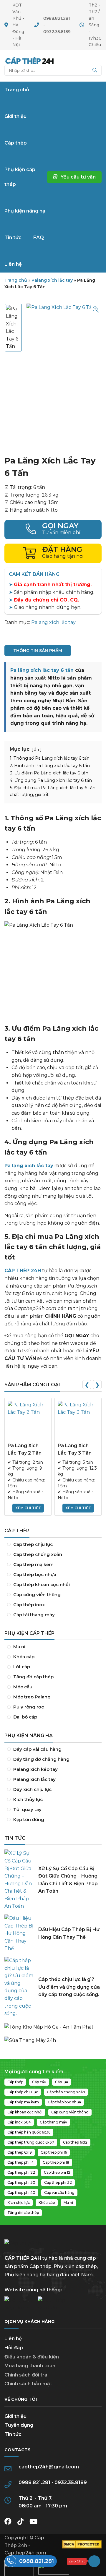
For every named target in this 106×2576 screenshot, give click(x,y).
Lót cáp (53, 1667)
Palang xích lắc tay (52, 280)
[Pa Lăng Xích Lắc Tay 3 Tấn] (78, 1421)
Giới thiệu (15, 2416)
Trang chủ (29, 61)
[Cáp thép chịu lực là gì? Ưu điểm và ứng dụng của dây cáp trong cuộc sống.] (19, 1987)
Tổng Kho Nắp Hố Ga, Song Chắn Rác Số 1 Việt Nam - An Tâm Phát (53, 2024)
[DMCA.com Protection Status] (82, 2547)
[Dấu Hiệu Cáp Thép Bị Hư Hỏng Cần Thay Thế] (19, 1933)
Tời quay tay (53, 1810)
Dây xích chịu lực (53, 1789)
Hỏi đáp (14, 2348)
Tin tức (13, 2434)
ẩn (37, 749)
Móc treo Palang (53, 1697)
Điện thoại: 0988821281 (53, 530)
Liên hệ (13, 2338)
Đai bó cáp (53, 1717)
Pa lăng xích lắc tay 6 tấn (42, 670)
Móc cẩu (53, 1687)
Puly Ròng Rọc (53, 1707)
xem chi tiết (28, 1508)
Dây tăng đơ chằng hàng (53, 1759)
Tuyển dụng (19, 2425)
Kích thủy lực (53, 1800)
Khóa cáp (53, 1657)
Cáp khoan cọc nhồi (53, 1585)
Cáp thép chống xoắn (53, 1554)
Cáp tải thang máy (53, 1615)
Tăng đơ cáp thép (53, 1677)
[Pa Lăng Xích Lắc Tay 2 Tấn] (28, 1421)
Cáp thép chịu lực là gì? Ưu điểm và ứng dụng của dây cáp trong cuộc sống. (69, 1987)
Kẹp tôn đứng (53, 1820)
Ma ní (53, 1647)
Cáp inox (53, 1605)
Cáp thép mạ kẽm (53, 1565)
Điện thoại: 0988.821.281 (31, 2561)
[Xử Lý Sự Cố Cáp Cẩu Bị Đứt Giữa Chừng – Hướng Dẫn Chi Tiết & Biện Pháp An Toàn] (19, 1880)
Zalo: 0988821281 (83, 2561)
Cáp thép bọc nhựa (53, 1575)
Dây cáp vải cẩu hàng (53, 1749)
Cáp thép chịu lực (53, 1544)
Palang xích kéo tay (53, 1769)
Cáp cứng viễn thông (53, 1595)
